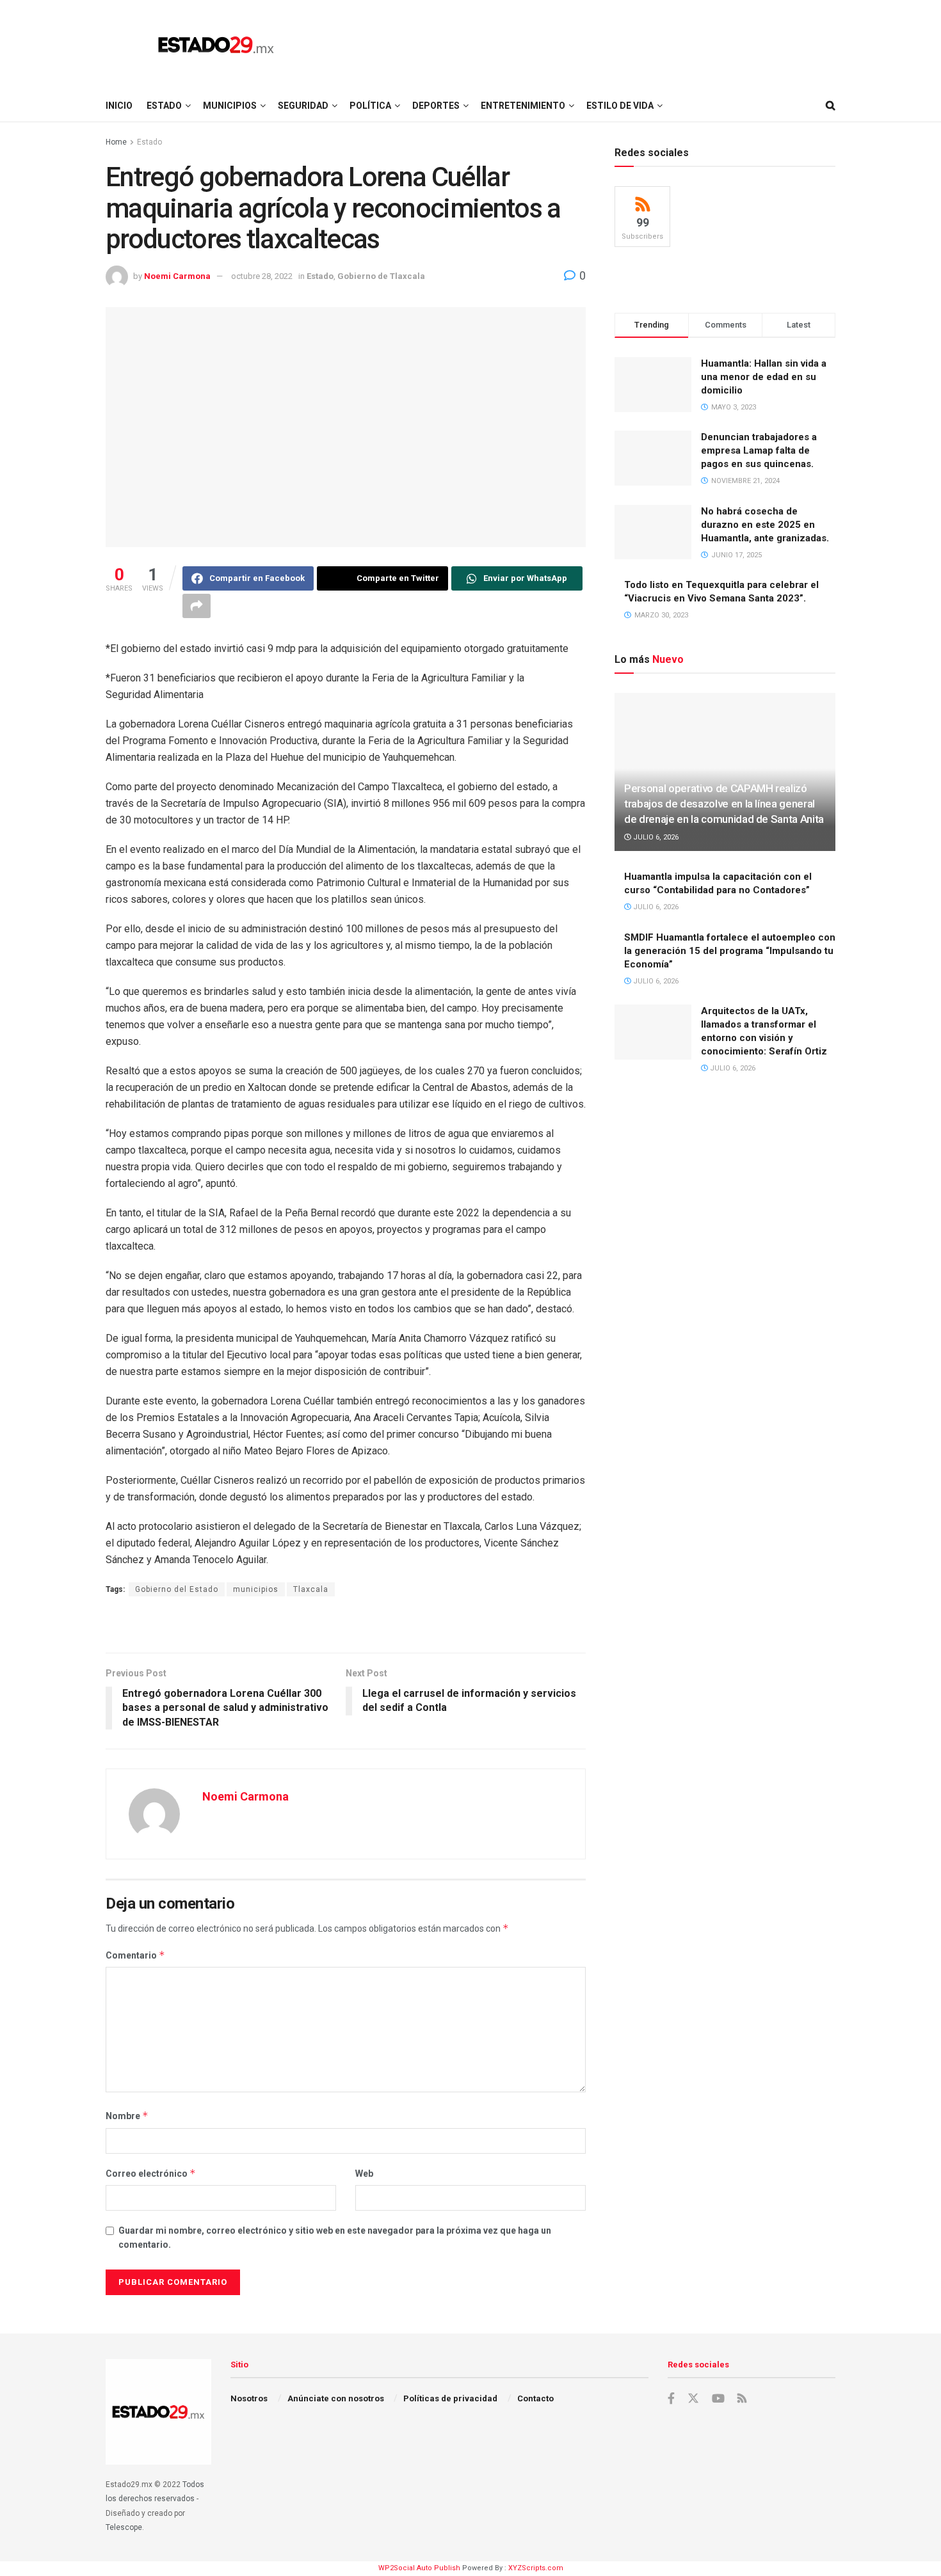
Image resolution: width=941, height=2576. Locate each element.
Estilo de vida (620, 106)
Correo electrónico (151, 2173)
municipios (256, 1589)
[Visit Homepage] (216, 45)
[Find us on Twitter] (693, 2399)
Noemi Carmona (177, 276)
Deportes (436, 106)
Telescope (124, 2527)
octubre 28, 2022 (262, 276)
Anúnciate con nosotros (336, 2398)
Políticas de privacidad (450, 2398)
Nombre (127, 2116)
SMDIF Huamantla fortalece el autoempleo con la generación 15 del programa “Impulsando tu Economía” (730, 951)
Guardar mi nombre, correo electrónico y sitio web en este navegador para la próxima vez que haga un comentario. (335, 2238)
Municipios (230, 106)
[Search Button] (831, 106)
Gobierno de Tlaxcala (381, 276)
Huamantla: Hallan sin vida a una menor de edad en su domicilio (764, 377)
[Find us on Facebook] (671, 2399)
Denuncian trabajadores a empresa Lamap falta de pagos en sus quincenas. (759, 450)
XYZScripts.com (536, 2568)
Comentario (135, 1955)
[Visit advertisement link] (346, 1626)
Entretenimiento (523, 106)
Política (370, 106)
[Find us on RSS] (742, 2399)
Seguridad (303, 106)
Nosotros (249, 2398)
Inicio (119, 106)
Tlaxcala (311, 1589)
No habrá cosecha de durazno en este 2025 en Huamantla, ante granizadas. (765, 525)
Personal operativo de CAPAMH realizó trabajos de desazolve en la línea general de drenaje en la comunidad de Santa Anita (724, 804)
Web (364, 2174)
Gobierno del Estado (177, 1589)
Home (116, 142)
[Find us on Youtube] (718, 2399)
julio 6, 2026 (655, 837)
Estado (164, 106)
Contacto (535, 2398)
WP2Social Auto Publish (419, 2568)
